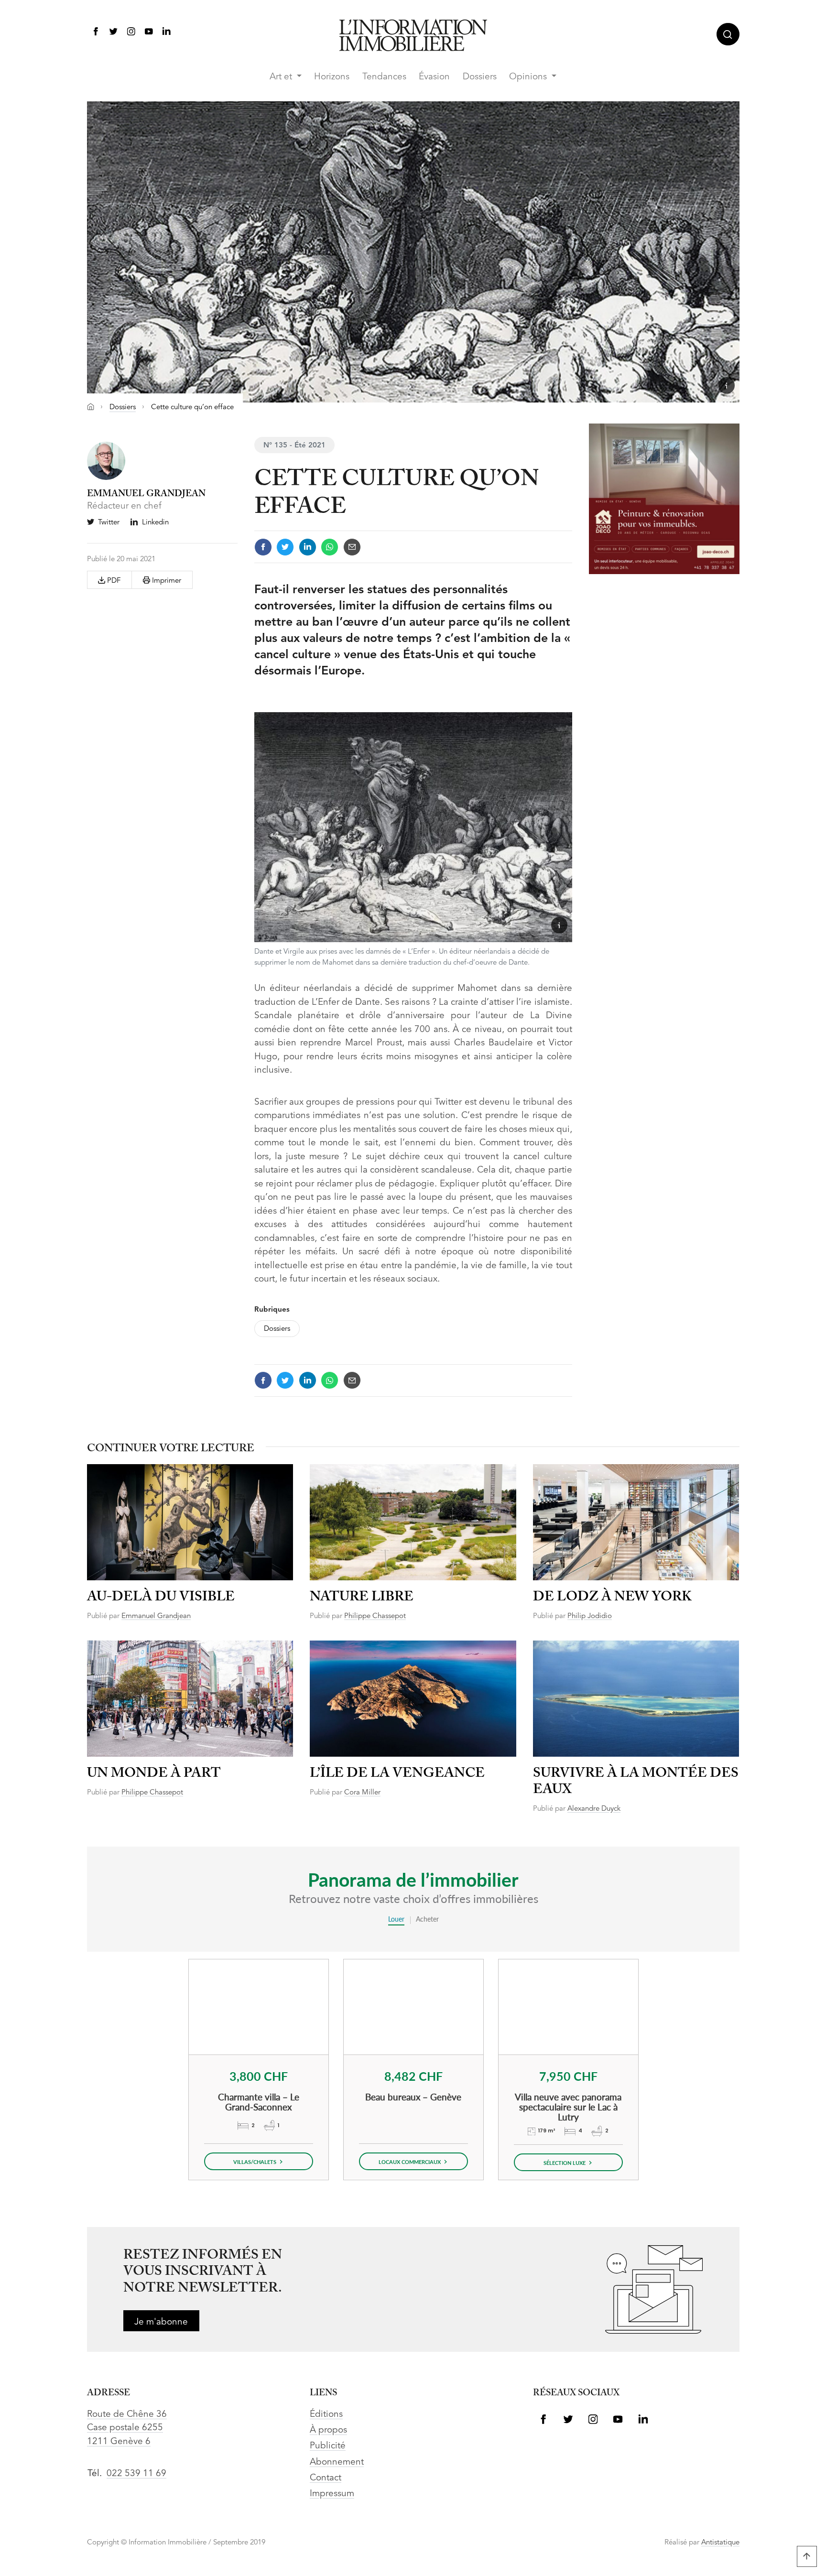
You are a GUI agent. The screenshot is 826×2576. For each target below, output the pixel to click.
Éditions (326, 2415)
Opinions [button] (529, 77)
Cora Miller (362, 1793)
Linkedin (155, 523)
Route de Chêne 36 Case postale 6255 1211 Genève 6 (127, 2428)
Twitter (109, 523)
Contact (326, 2478)
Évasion (434, 77)
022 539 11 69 (136, 2474)
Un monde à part (154, 1774)
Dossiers (480, 77)
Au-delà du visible (161, 1597)
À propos (328, 2430)
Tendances (384, 77)
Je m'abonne (161, 2322)
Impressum (332, 2494)
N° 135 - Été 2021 (294, 446)
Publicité (328, 2446)
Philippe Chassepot (375, 1616)
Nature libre (362, 1597)
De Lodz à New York (612, 1597)
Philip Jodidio (590, 1616)
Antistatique (720, 2543)
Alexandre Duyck (594, 1809)
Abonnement (337, 2462)
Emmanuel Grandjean (156, 1616)
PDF (113, 581)
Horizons (332, 77)
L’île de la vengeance (397, 1774)
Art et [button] (282, 77)
